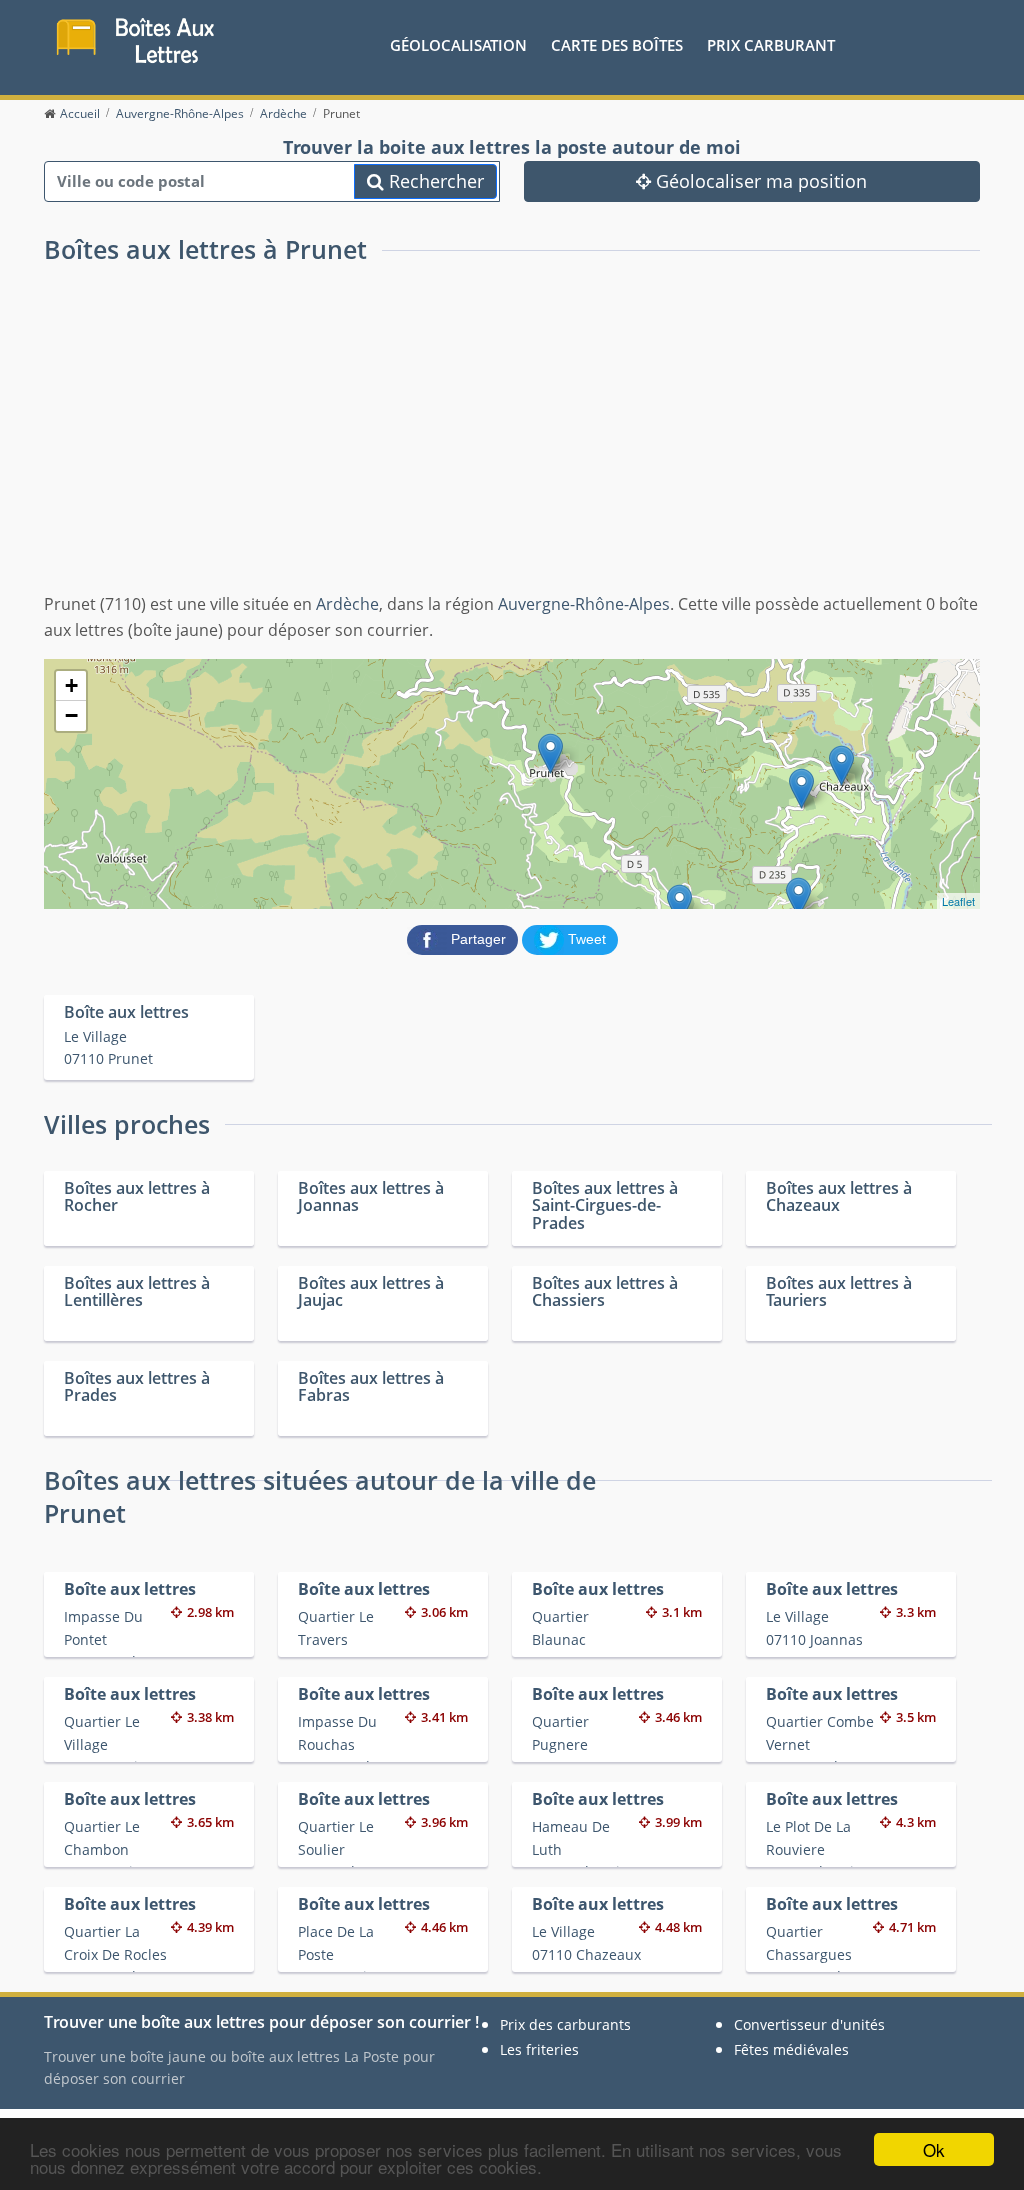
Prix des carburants (565, 2024)
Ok (934, 2149)
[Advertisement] (512, 442)
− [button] (71, 715)
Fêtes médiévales (791, 2049)
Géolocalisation (458, 45)
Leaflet (958, 901)
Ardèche (347, 604)
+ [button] (71, 685)
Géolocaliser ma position (759, 181)
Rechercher (434, 181)
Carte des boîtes (617, 45)
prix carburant (771, 45)
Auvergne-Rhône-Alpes (584, 604)
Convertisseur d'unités (809, 2024)
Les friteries (539, 2049)
